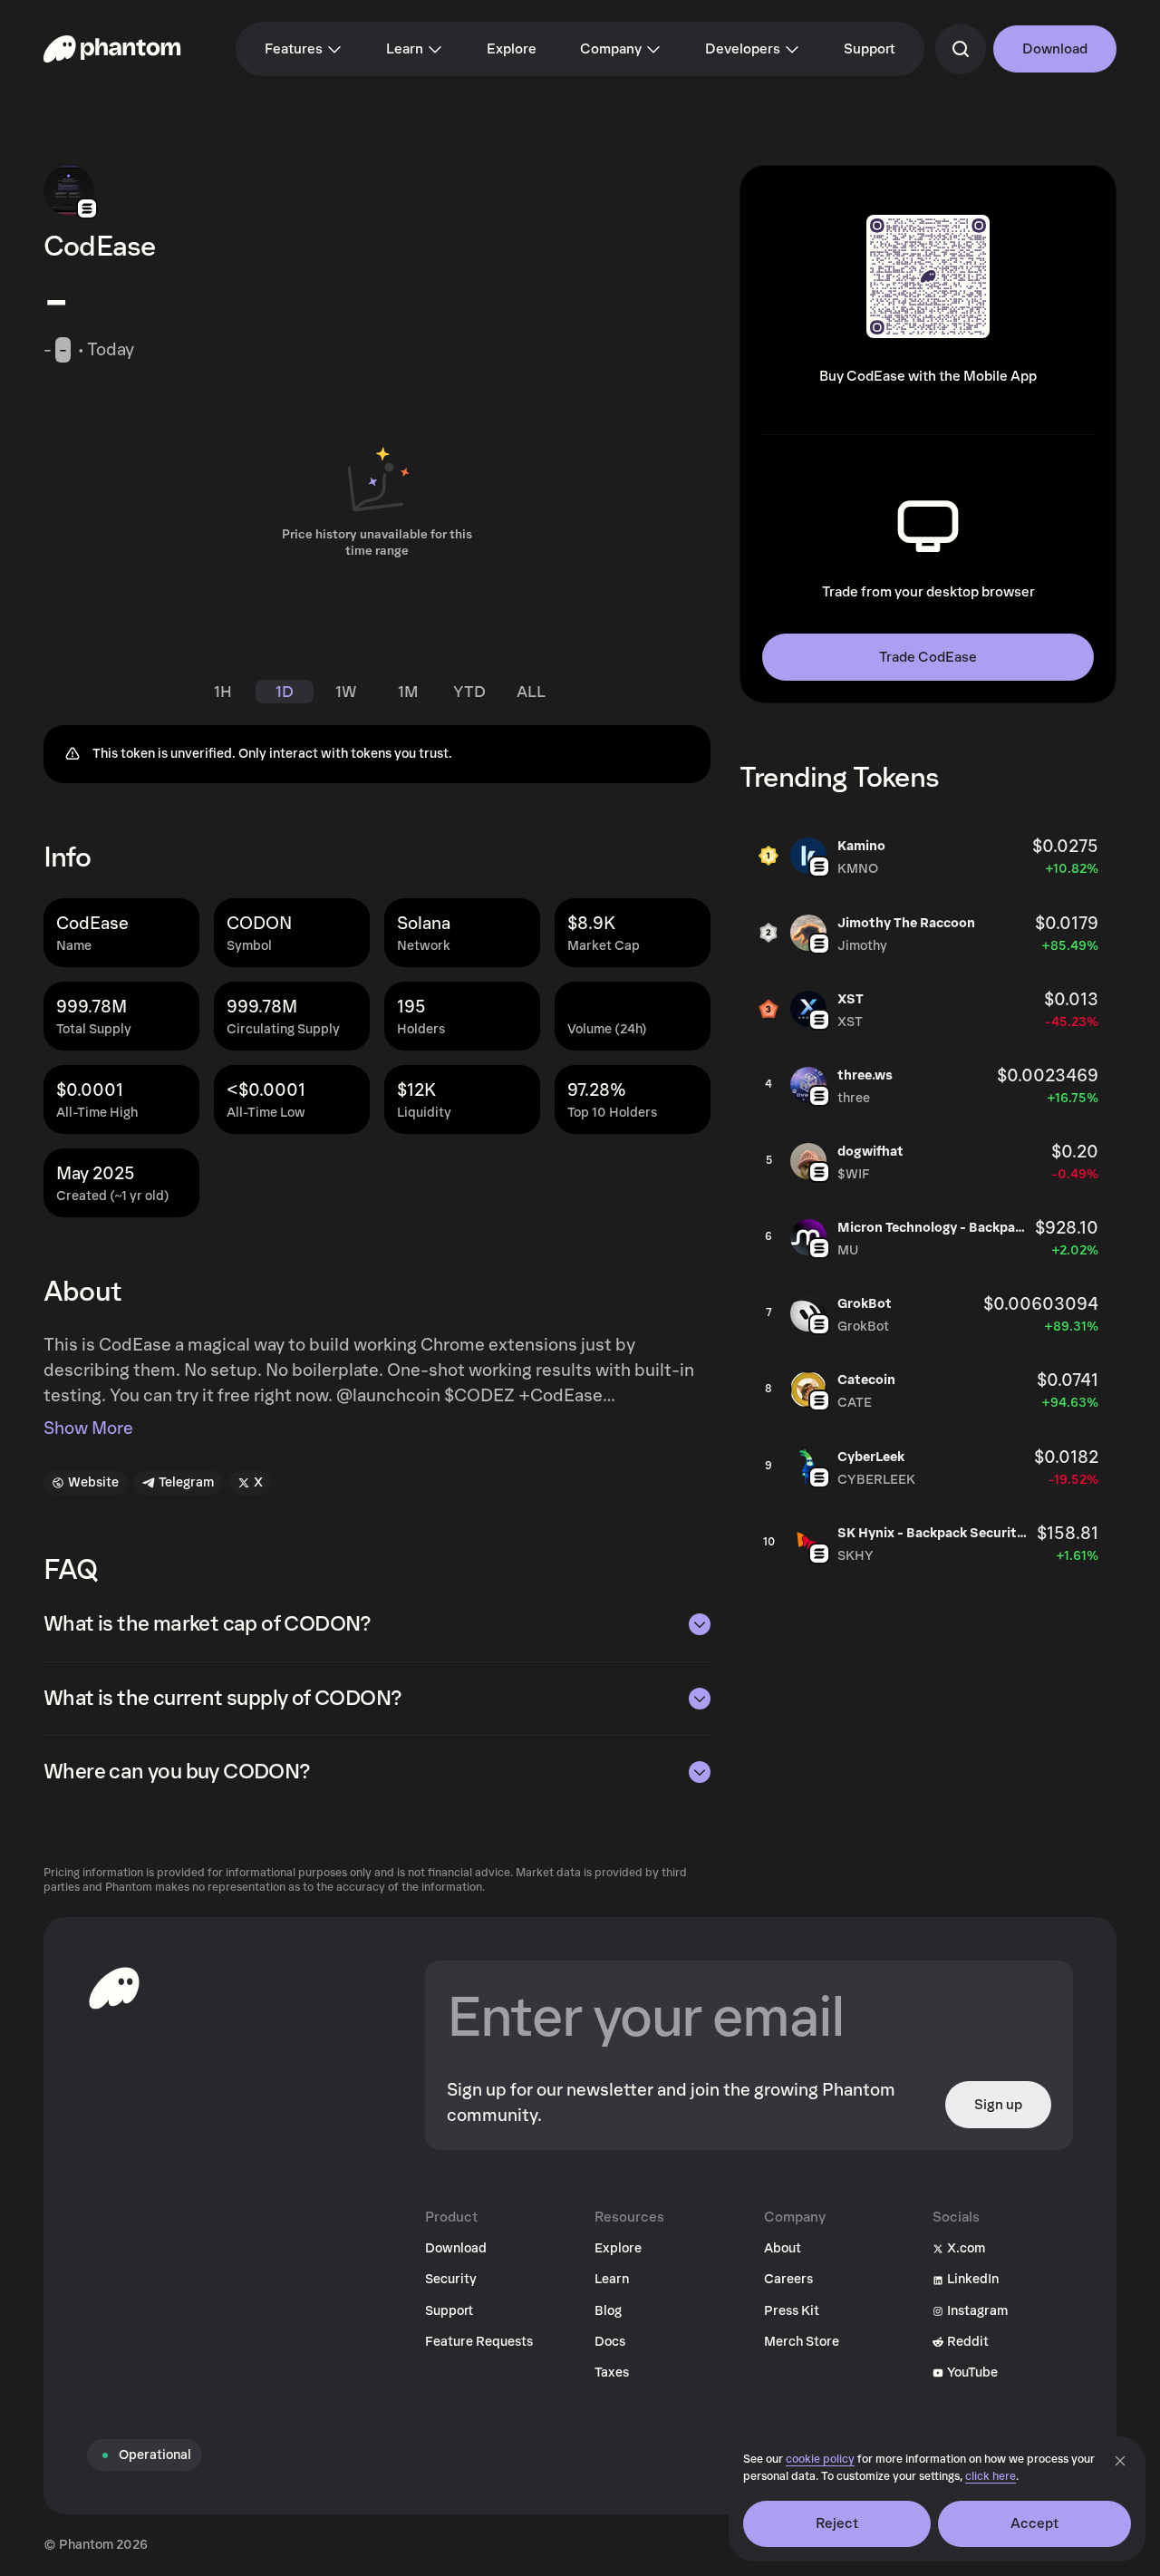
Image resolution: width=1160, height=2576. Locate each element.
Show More (88, 1428)
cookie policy (820, 2460)
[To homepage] (114, 1988)
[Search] (961, 49)
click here (991, 2477)
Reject (837, 2523)
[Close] (1120, 2461)
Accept (1035, 2523)
